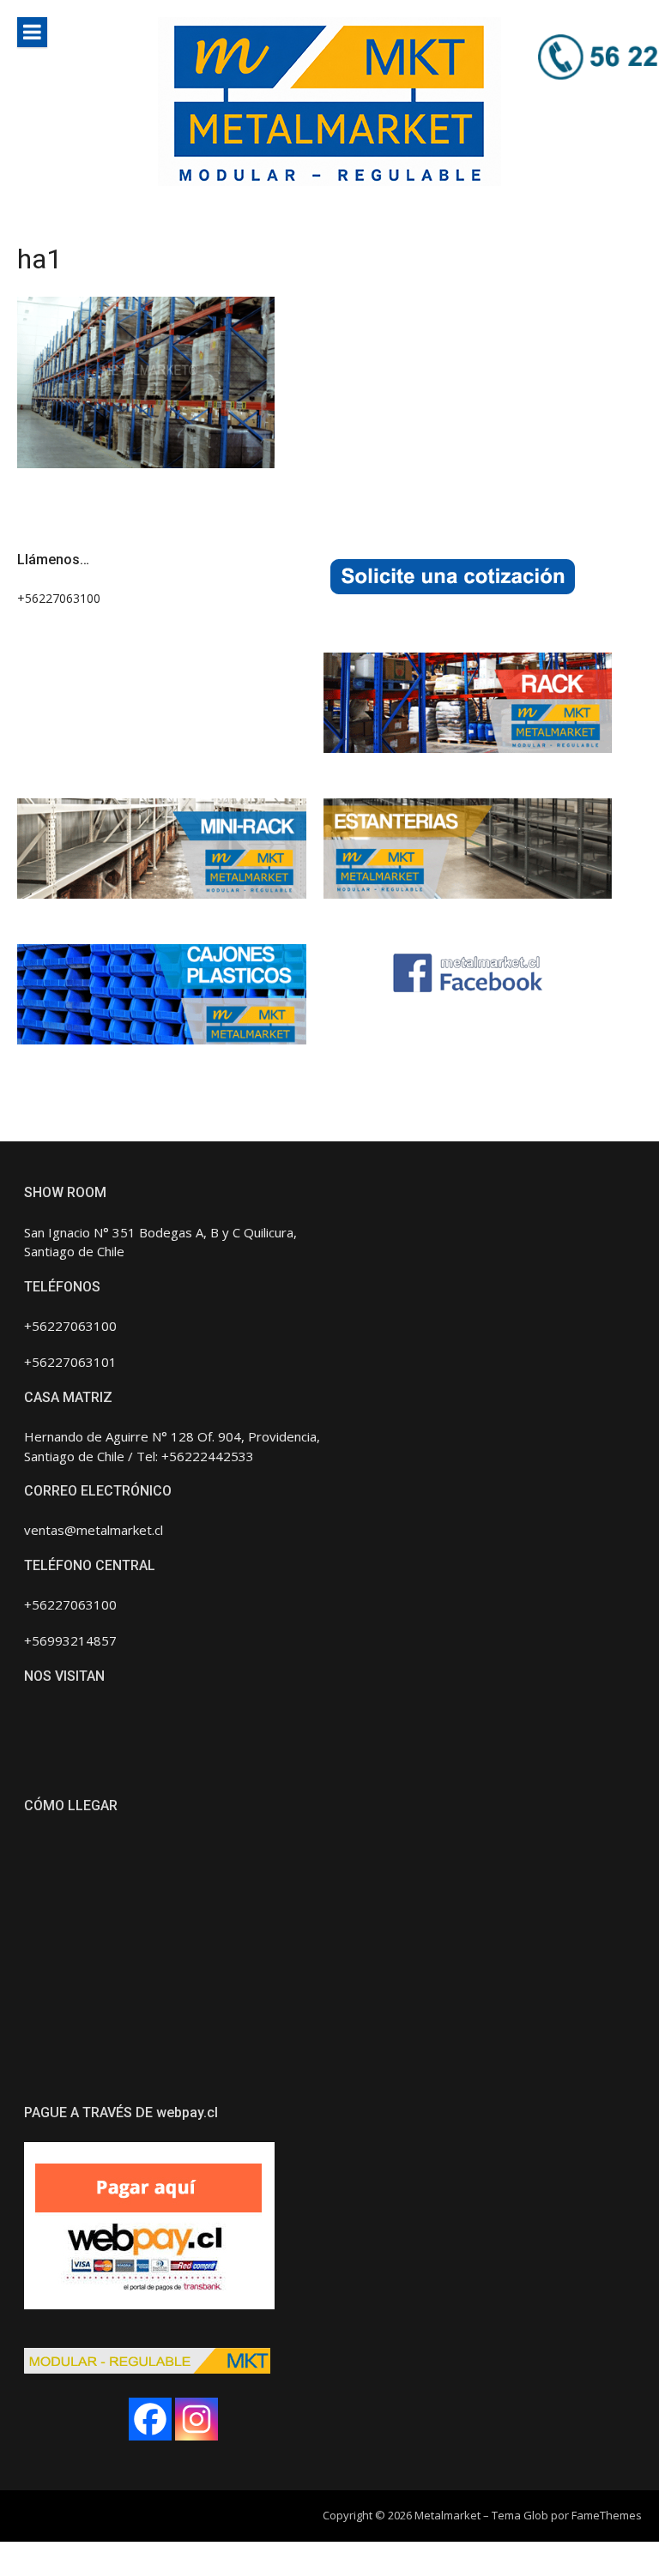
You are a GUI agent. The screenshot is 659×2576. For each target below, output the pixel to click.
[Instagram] (196, 2419)
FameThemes (607, 2515)
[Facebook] (150, 2419)
